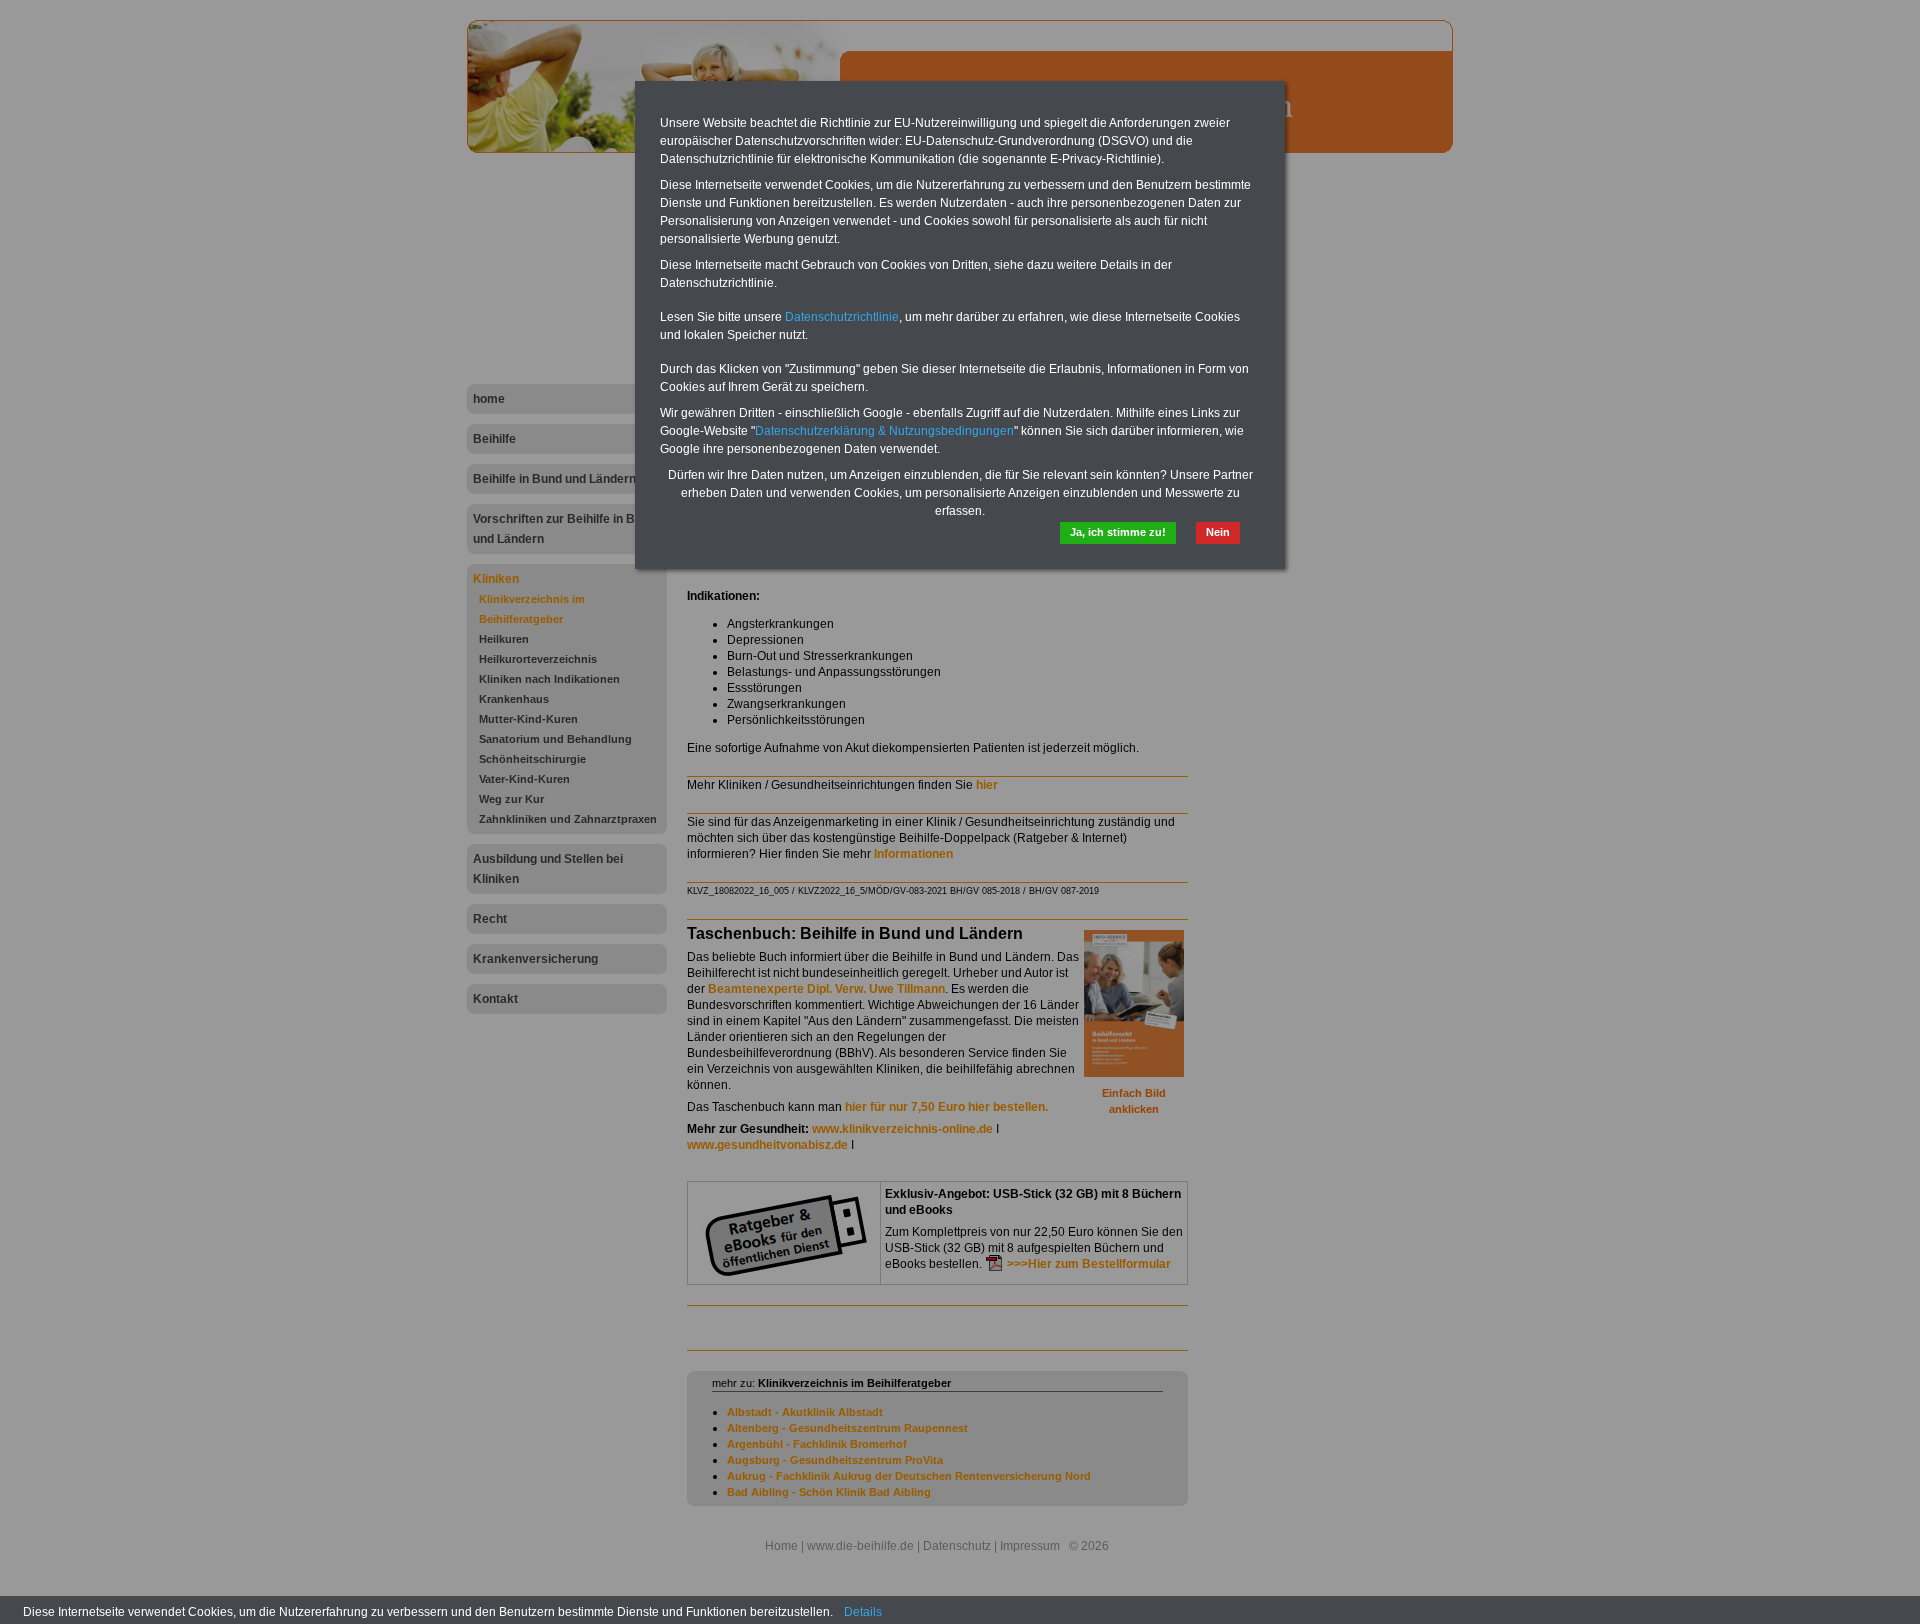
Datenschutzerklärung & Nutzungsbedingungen (884, 431)
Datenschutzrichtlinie (842, 317)
